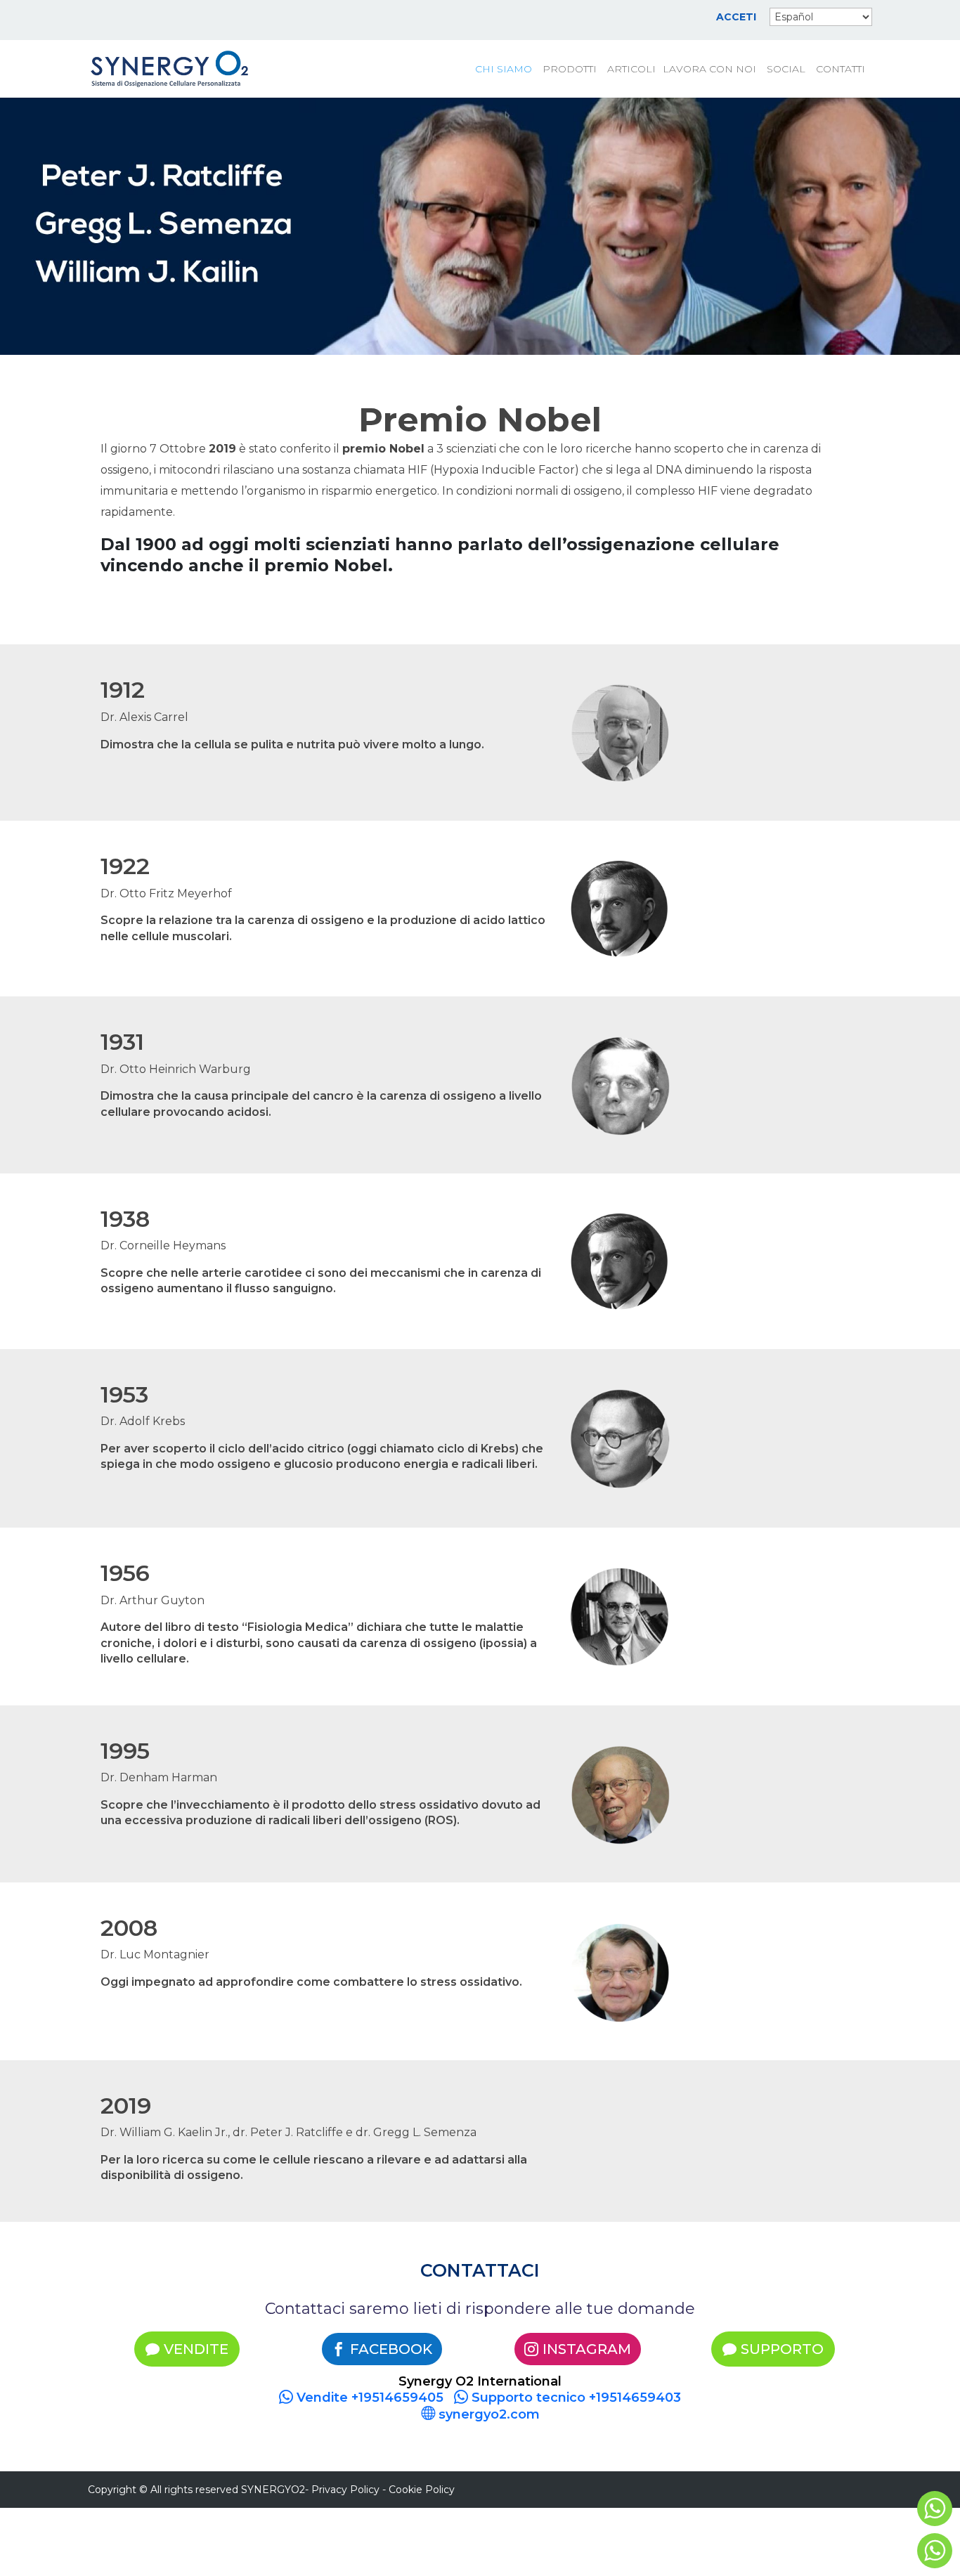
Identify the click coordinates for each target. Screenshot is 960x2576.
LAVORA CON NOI (709, 70)
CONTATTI (841, 70)
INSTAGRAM (587, 2349)
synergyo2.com (487, 2414)
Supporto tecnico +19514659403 (575, 2398)
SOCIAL (786, 70)
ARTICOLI (631, 70)
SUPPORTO (782, 2349)
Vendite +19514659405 (368, 2398)
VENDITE (196, 2349)
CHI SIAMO (504, 70)
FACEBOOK (391, 2349)
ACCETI (736, 18)
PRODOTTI (570, 70)
